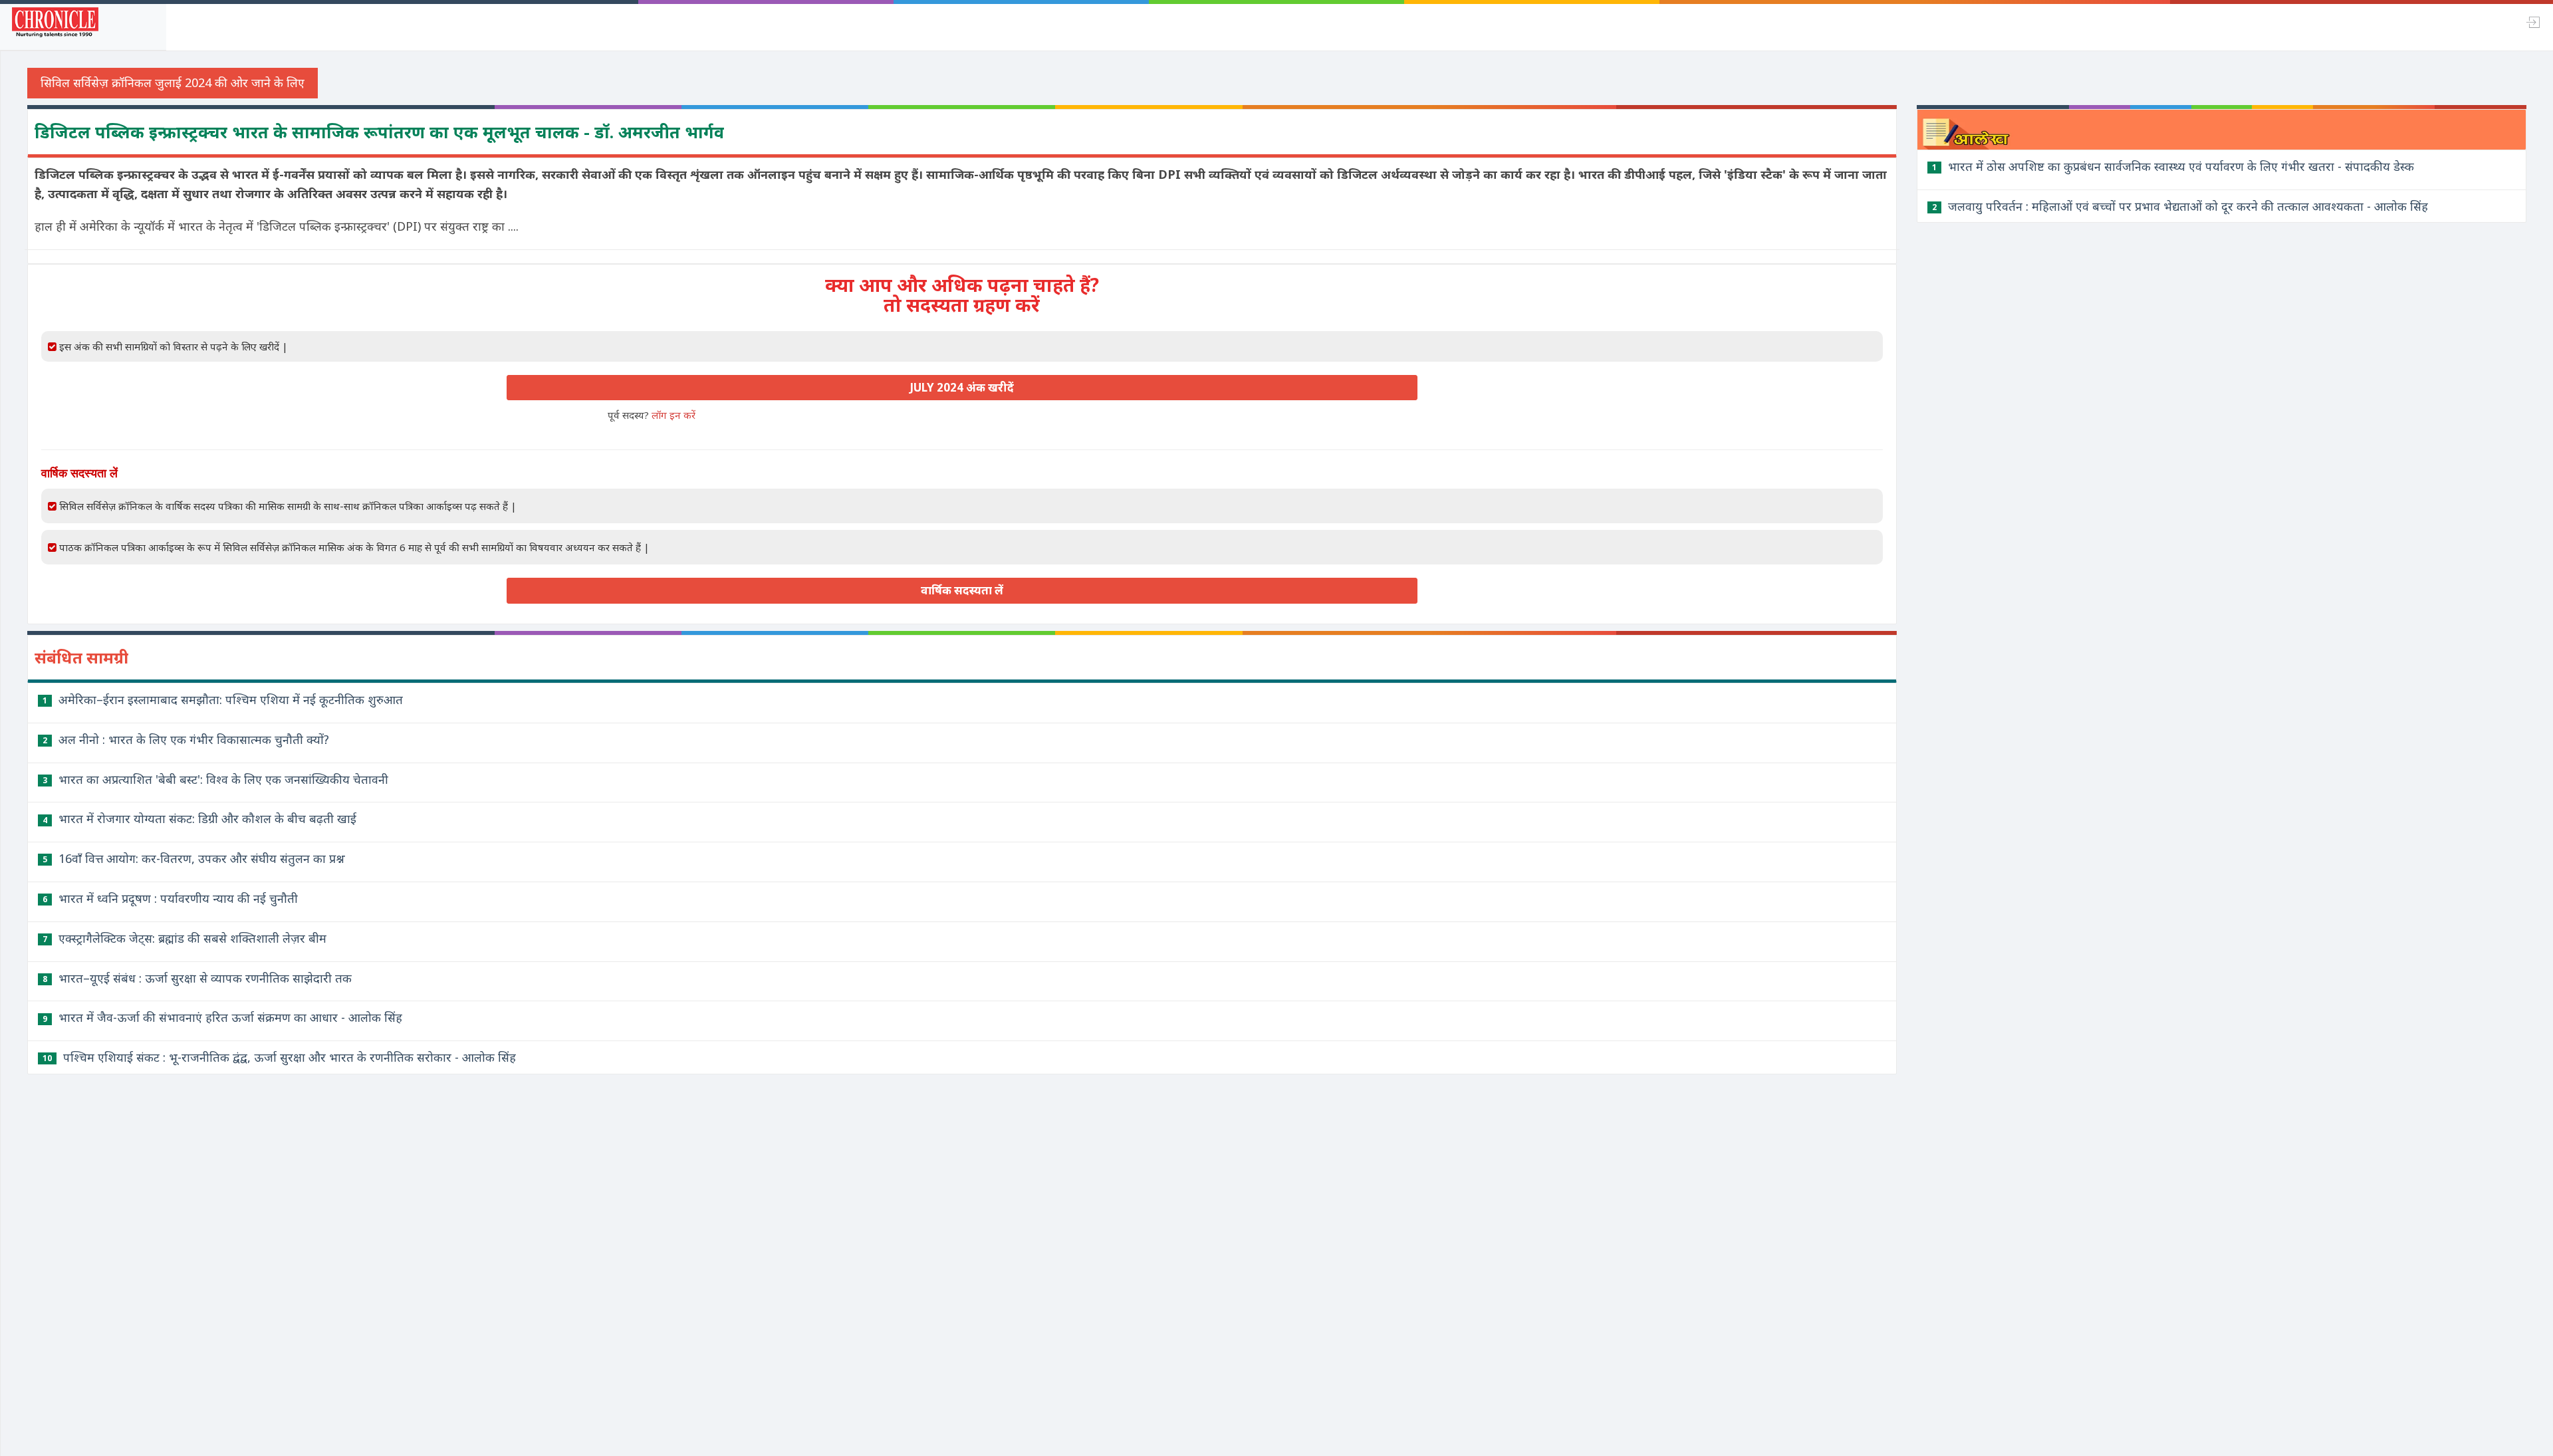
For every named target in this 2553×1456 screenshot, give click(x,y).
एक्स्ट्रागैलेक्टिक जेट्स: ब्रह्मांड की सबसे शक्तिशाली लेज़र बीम (184, 938)
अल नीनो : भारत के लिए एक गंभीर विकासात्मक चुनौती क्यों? (186, 739)
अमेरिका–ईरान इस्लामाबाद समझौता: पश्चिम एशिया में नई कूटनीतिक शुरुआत (223, 699)
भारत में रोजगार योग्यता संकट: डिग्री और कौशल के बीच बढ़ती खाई (199, 818)
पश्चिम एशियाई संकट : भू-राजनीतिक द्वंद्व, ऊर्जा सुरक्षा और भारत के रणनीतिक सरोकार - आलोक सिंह (279, 1057)
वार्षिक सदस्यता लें (962, 590)
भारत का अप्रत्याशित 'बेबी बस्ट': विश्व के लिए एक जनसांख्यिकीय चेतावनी (215, 779)
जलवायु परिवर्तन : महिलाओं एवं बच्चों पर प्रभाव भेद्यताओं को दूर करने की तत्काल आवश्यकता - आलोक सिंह (2180, 206)
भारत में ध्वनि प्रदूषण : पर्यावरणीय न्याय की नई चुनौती (170, 898)
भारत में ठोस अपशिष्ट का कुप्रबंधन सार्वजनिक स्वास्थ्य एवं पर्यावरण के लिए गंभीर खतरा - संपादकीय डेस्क (2173, 166)
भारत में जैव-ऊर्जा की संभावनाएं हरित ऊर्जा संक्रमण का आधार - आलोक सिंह (222, 1017)
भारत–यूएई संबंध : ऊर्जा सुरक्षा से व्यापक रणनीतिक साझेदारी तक (197, 978)
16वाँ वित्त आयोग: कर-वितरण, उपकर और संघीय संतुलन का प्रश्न (194, 858)
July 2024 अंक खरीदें (962, 387)
